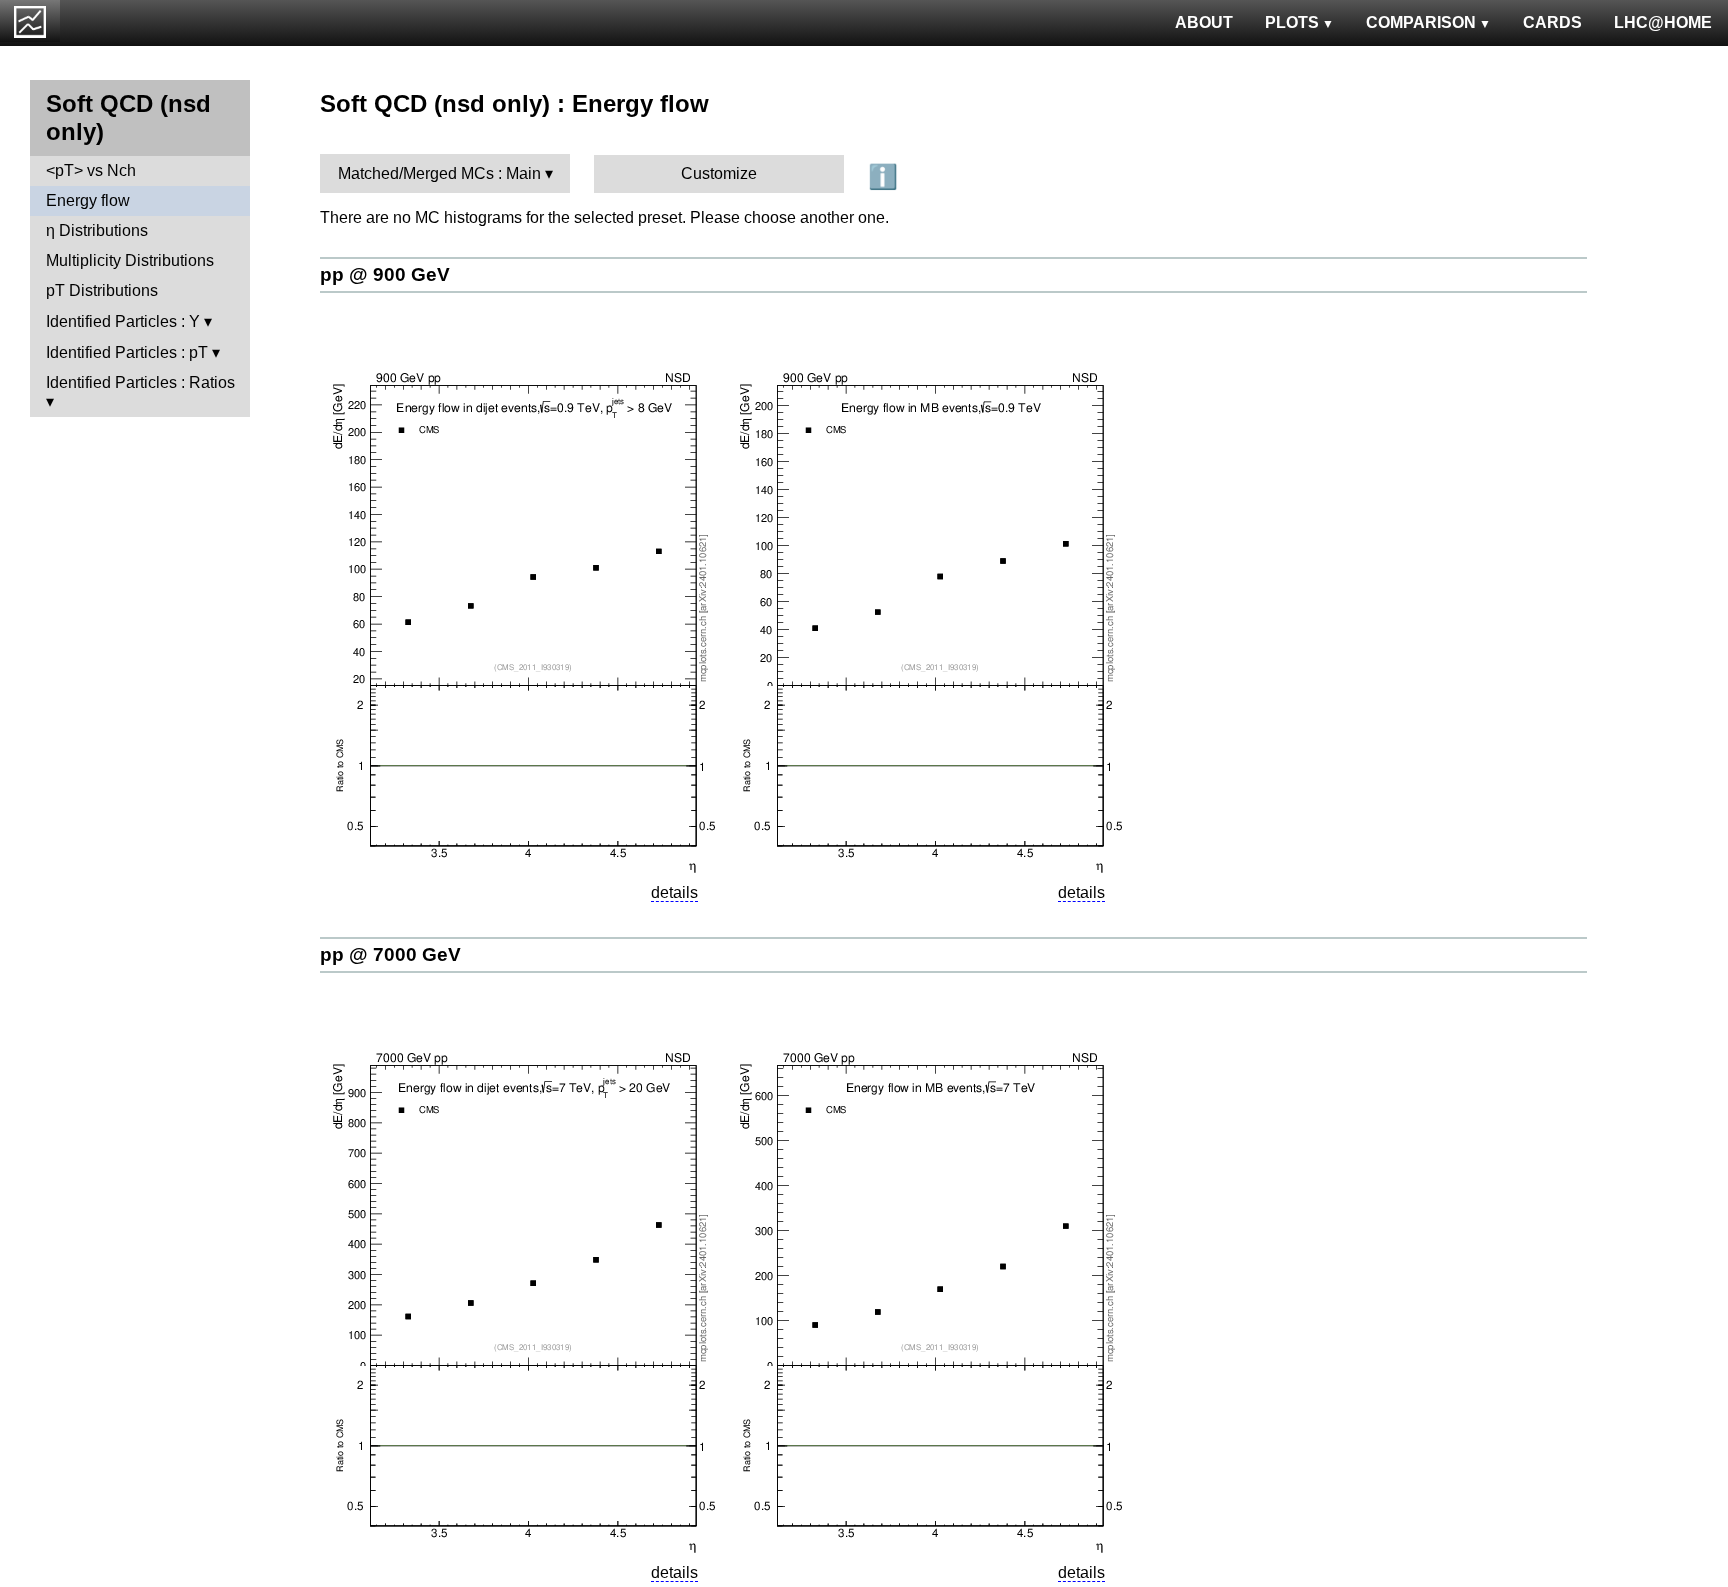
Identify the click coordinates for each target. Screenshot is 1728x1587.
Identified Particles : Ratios (140, 382)
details (674, 892)
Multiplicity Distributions (130, 260)
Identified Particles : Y (123, 321)
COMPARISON (1421, 22)
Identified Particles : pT (127, 352)
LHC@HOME (1663, 22)
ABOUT (1204, 22)
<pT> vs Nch (91, 170)
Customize (719, 173)
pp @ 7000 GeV (390, 954)
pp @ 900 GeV (385, 274)
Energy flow (88, 200)
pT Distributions (102, 290)
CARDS (1552, 22)
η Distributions (97, 230)
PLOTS (1292, 22)
